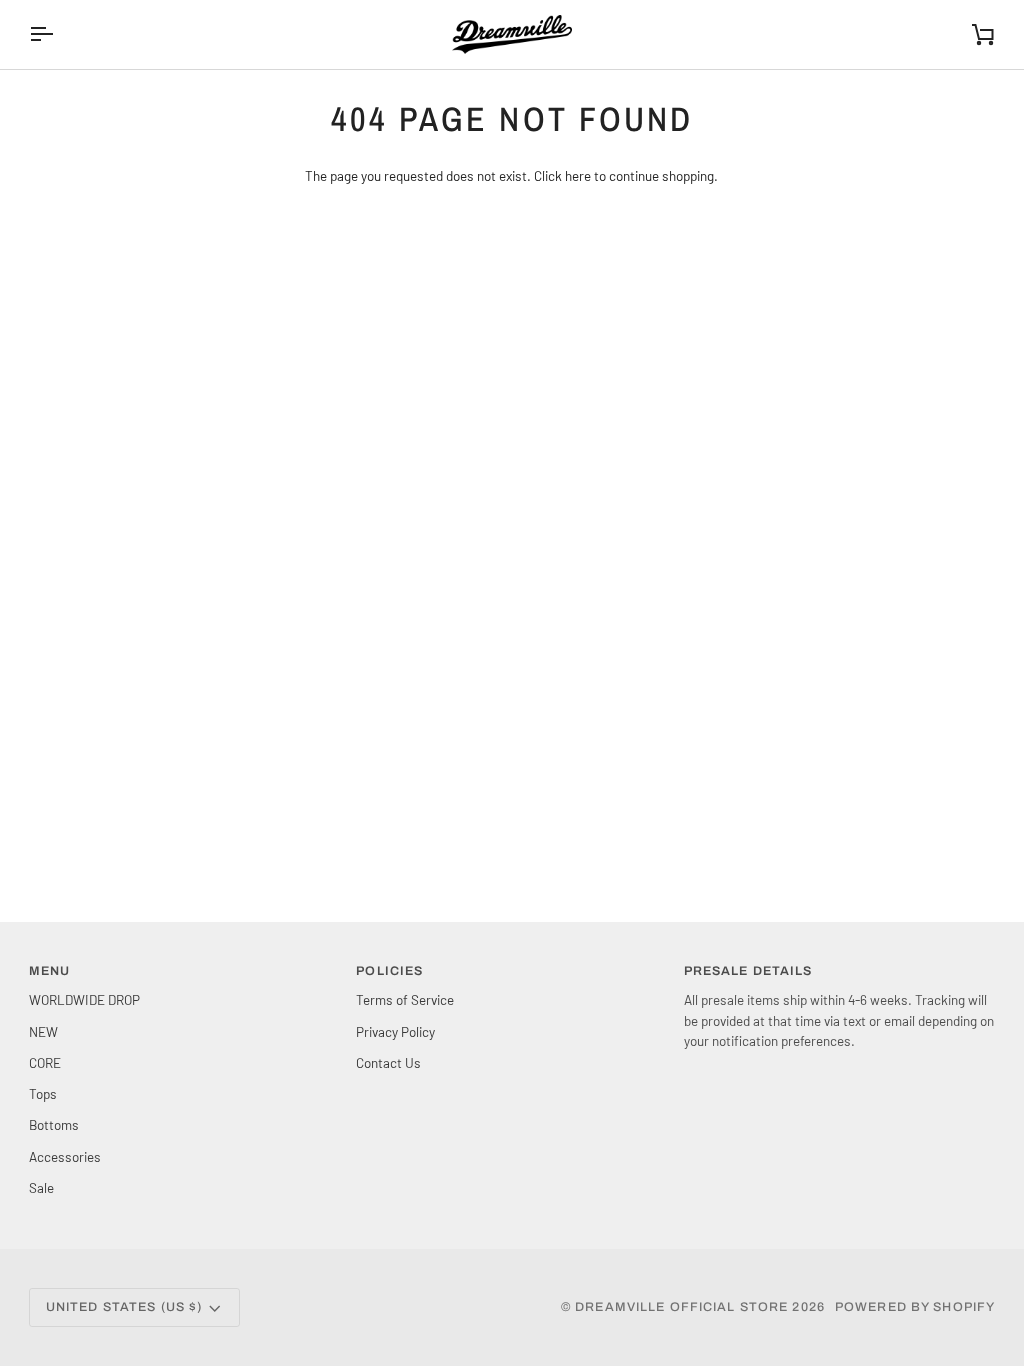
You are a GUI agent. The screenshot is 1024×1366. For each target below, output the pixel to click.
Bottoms (54, 1124)
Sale (41, 1187)
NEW (43, 1031)
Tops (43, 1093)
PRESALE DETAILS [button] (748, 971)
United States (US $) (124, 1307)
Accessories (65, 1156)
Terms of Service (405, 999)
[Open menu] (59, 34)
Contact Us (388, 1062)
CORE (45, 1062)
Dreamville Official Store (681, 1307)
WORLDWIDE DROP (84, 999)
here (578, 175)
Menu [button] (50, 971)
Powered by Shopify (915, 1307)
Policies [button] (389, 971)
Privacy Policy (395, 1031)
